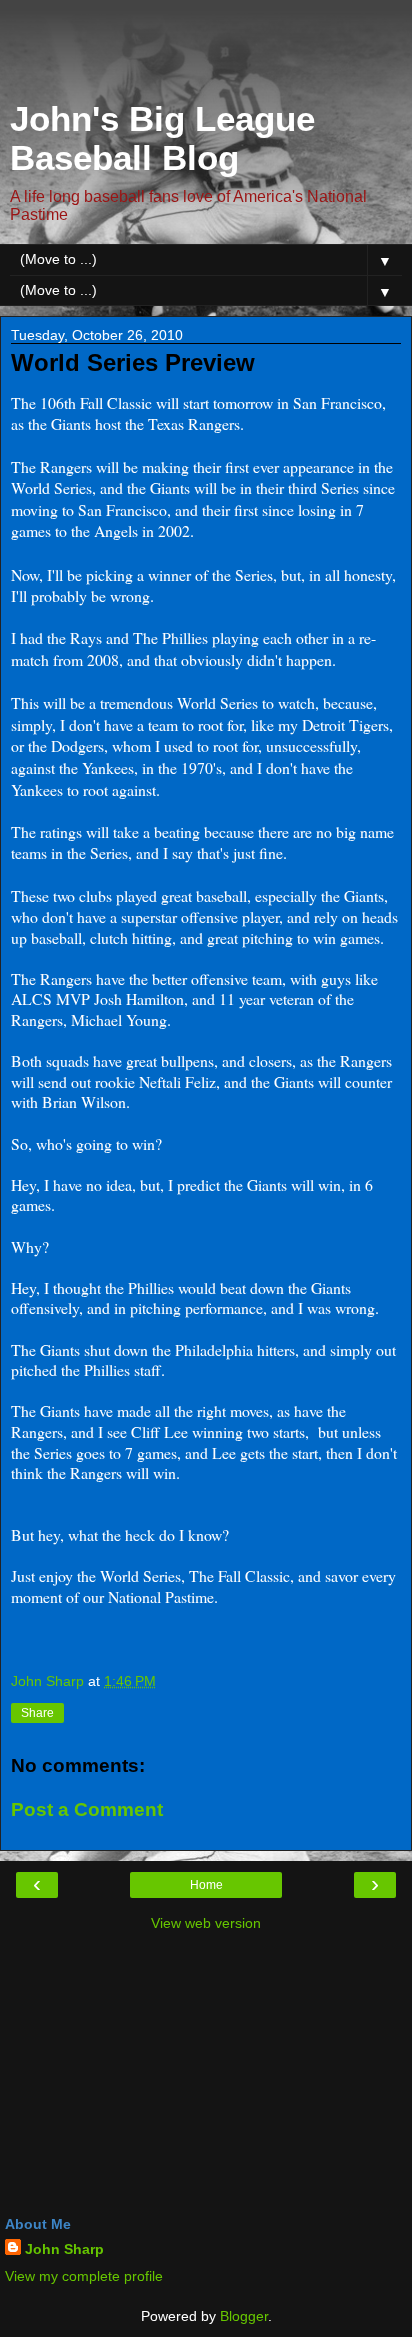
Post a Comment (87, 1809)
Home (206, 1885)
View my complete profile (84, 2276)
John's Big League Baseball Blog (162, 138)
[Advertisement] (206, 55)
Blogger (244, 2316)
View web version (206, 1923)
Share (37, 1713)
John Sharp (64, 2249)
